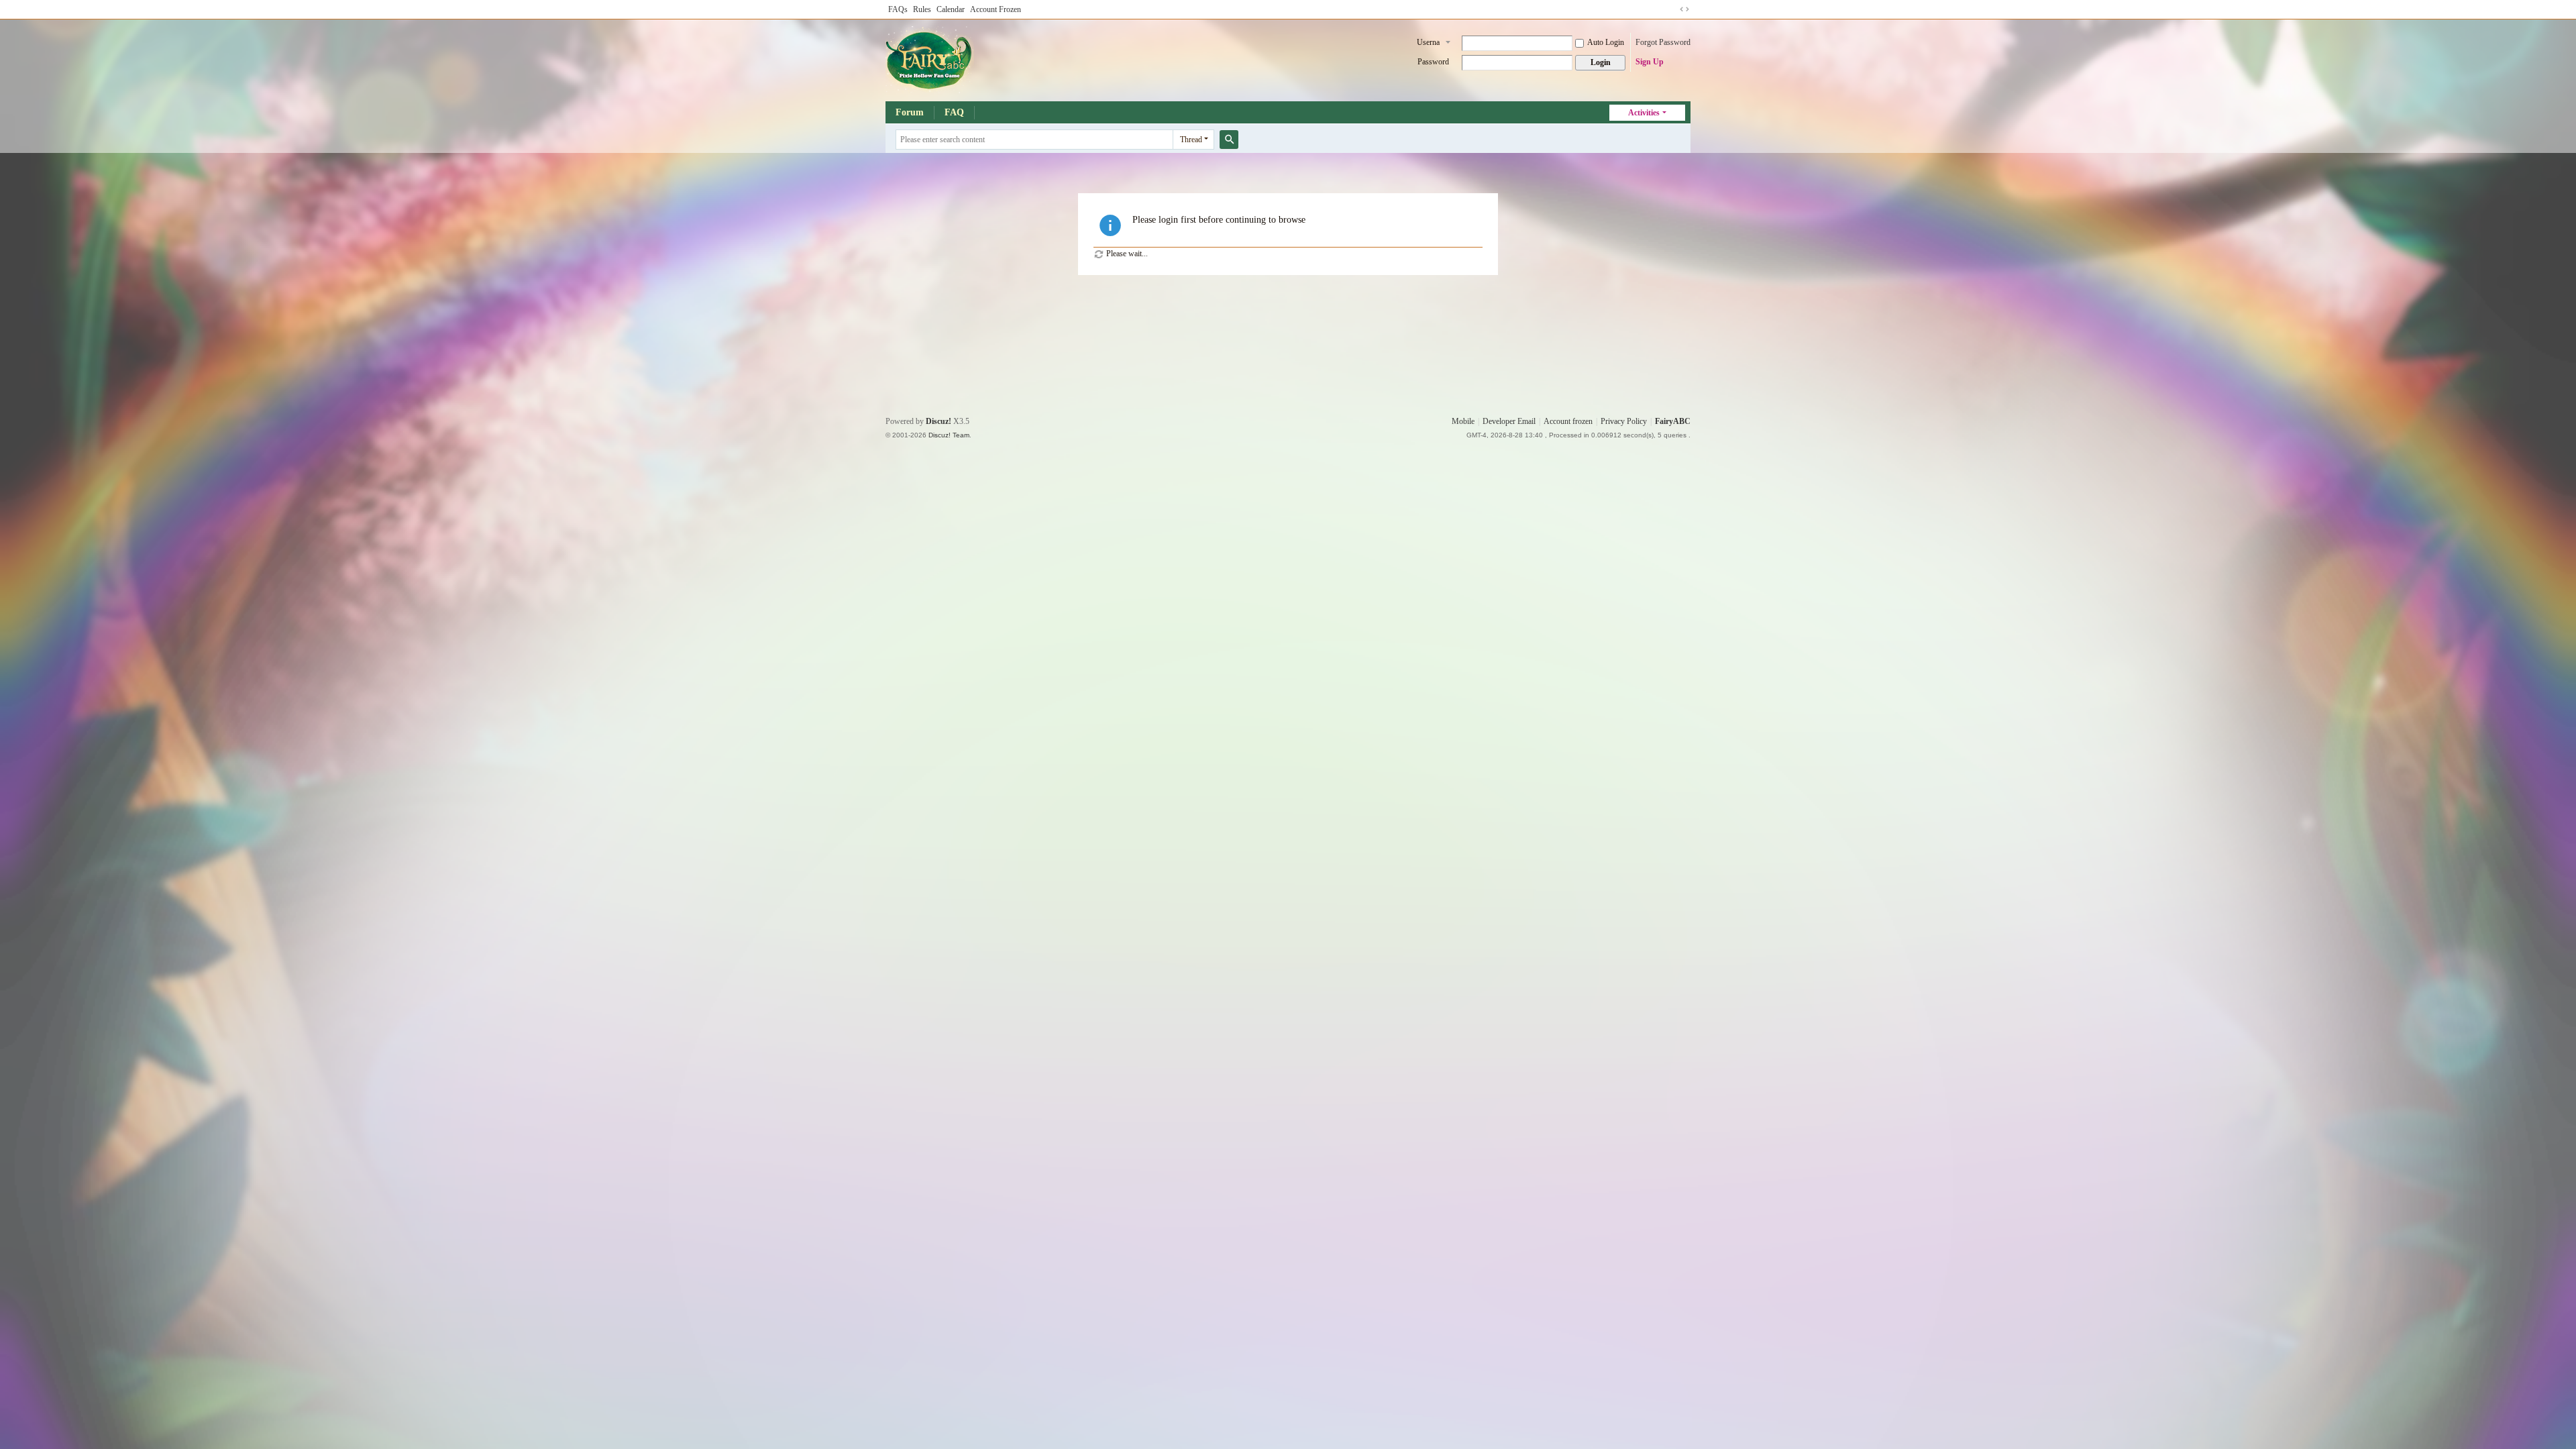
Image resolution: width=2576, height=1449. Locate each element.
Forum (910, 112)
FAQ (954, 112)
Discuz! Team (949, 435)
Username (1428, 44)
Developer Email (1509, 421)
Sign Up (1650, 62)
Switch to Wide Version (1684, 9)
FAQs (898, 9)
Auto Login (1606, 42)
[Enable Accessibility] (1672, 9)
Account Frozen (996, 9)
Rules (922, 9)
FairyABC (1673, 421)
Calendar (951, 9)
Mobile (1463, 421)
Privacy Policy (1624, 421)
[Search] (1229, 140)
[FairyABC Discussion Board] (930, 59)
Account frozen (1568, 421)
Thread (1191, 140)
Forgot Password (1663, 42)
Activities (1644, 113)
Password (1433, 62)
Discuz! (938, 421)
